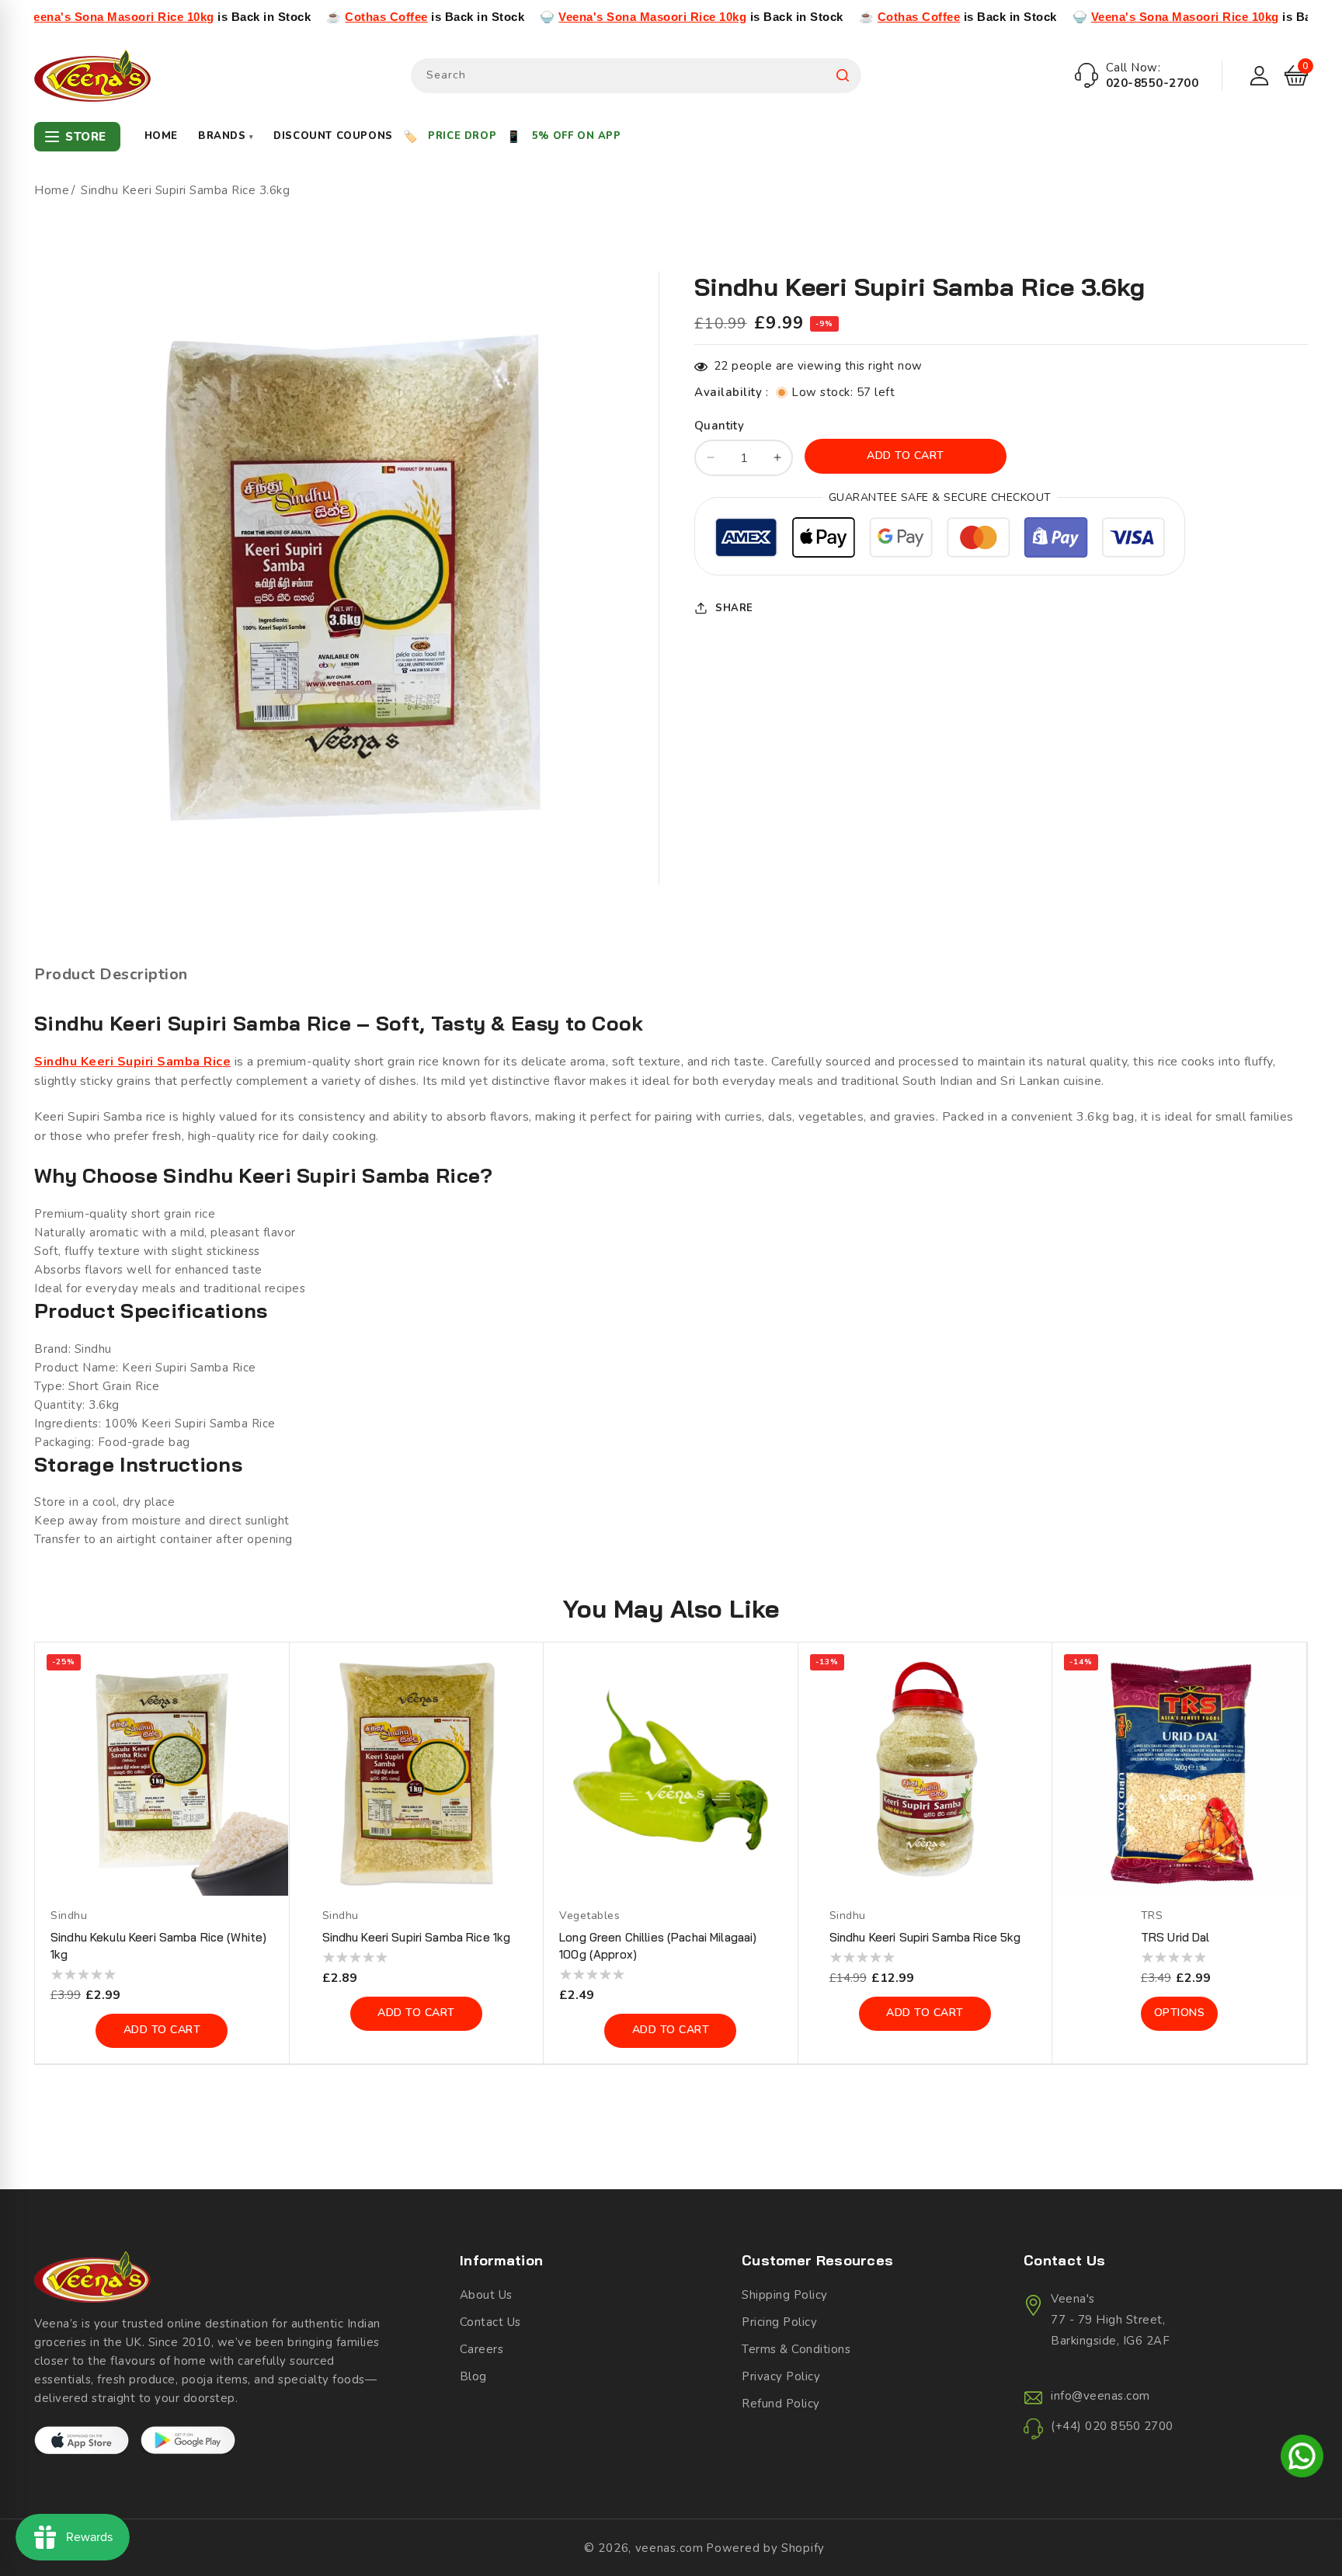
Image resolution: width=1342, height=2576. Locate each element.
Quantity (719, 426)
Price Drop (462, 136)
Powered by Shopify (765, 2548)
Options (1180, 2013)
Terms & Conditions (796, 2349)
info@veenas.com (1100, 2396)
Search (843, 76)
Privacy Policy (781, 2376)
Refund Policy (781, 2404)
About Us (486, 2295)
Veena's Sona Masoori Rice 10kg (541, 17)
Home (161, 136)
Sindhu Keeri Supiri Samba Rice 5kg (925, 1937)
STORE (86, 137)
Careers (482, 2349)
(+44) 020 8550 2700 (1112, 2426)
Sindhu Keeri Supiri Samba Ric (129, 1062)
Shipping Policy (785, 2295)
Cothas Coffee (275, 17)
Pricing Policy (779, 2322)
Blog (473, 2376)
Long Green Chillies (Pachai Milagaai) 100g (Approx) (658, 1946)
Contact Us (490, 2322)
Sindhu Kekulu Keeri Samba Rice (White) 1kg (158, 1946)
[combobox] (636, 76)
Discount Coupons (333, 136)
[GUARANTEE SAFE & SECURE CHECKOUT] (940, 540)
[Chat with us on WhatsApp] (1302, 2459)
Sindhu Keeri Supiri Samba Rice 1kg (417, 1937)
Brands (226, 136)
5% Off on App (577, 136)
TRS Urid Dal (1175, 1937)
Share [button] (734, 608)
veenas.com (669, 2548)
